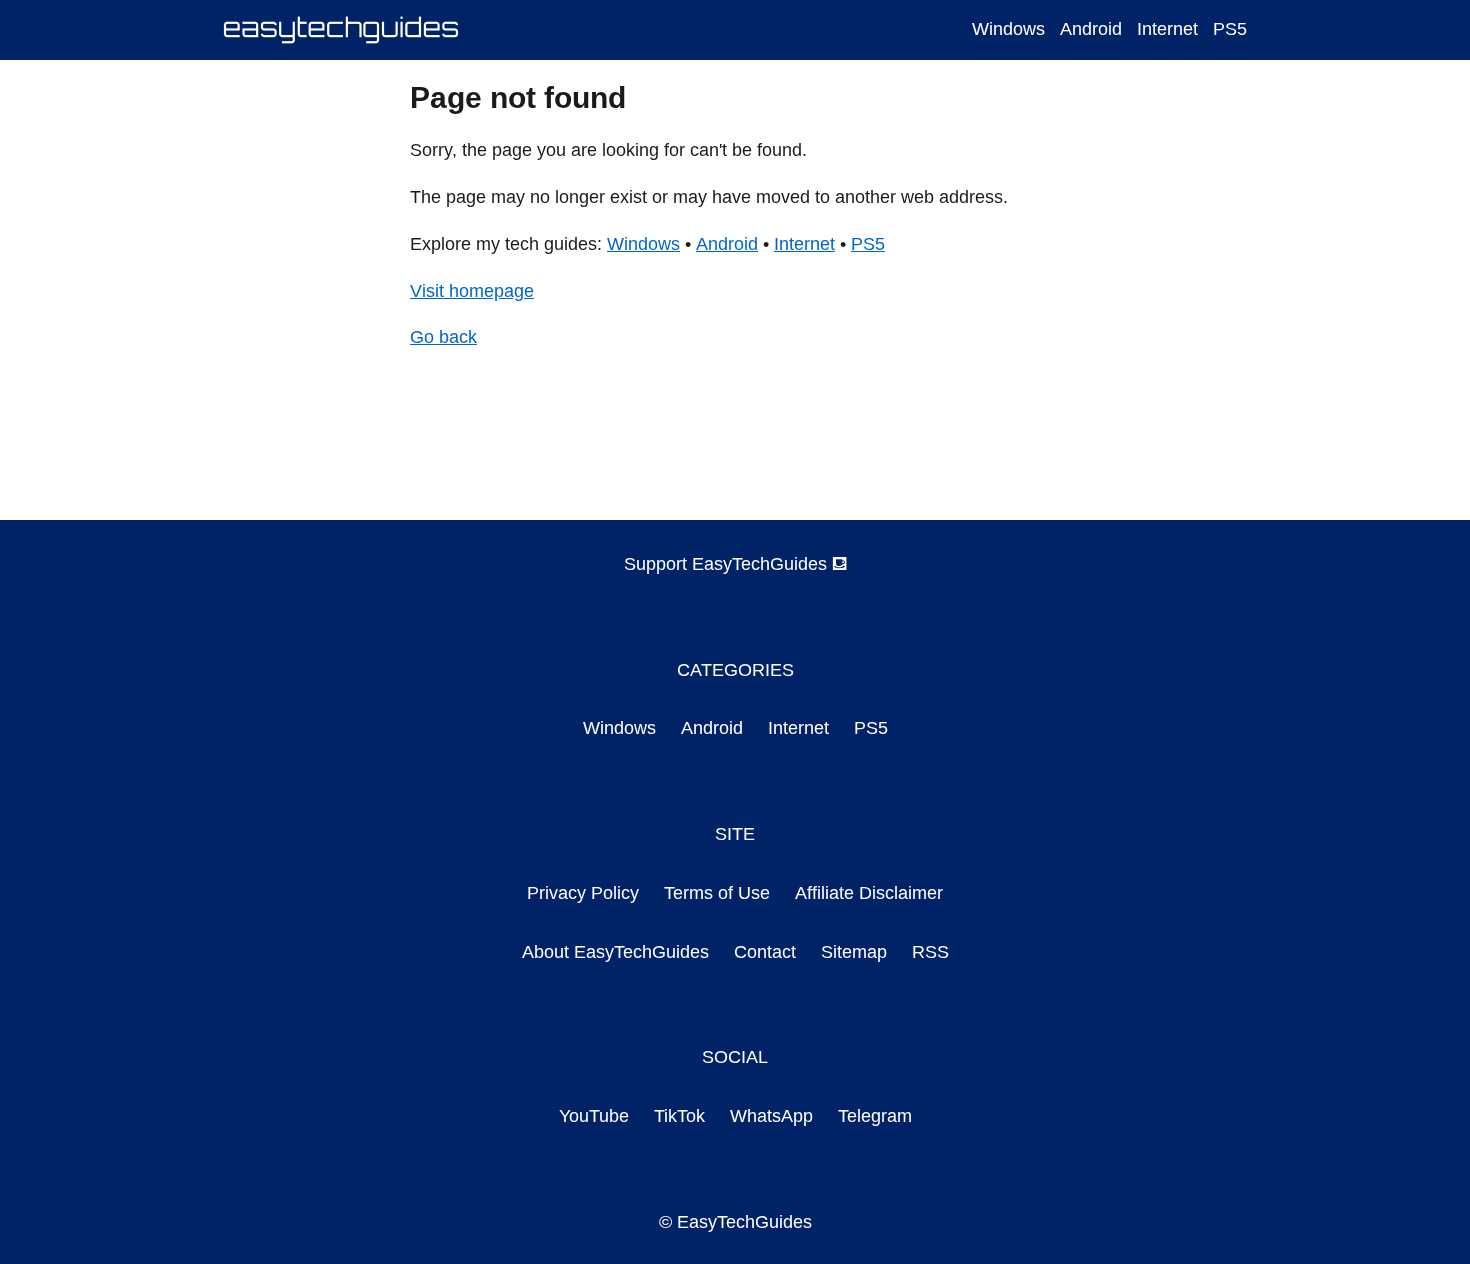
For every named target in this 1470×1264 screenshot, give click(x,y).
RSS (930, 952)
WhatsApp (771, 1116)
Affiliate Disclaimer (869, 893)
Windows (1008, 29)
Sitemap (854, 952)
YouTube (594, 1116)
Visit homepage (472, 291)
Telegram (875, 1116)
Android (1091, 29)
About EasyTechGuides (615, 952)
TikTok (679, 1116)
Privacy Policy (583, 893)
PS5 (1230, 29)
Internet (1167, 29)
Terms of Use (717, 893)
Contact (765, 952)
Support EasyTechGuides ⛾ (735, 564)
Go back (443, 337)
